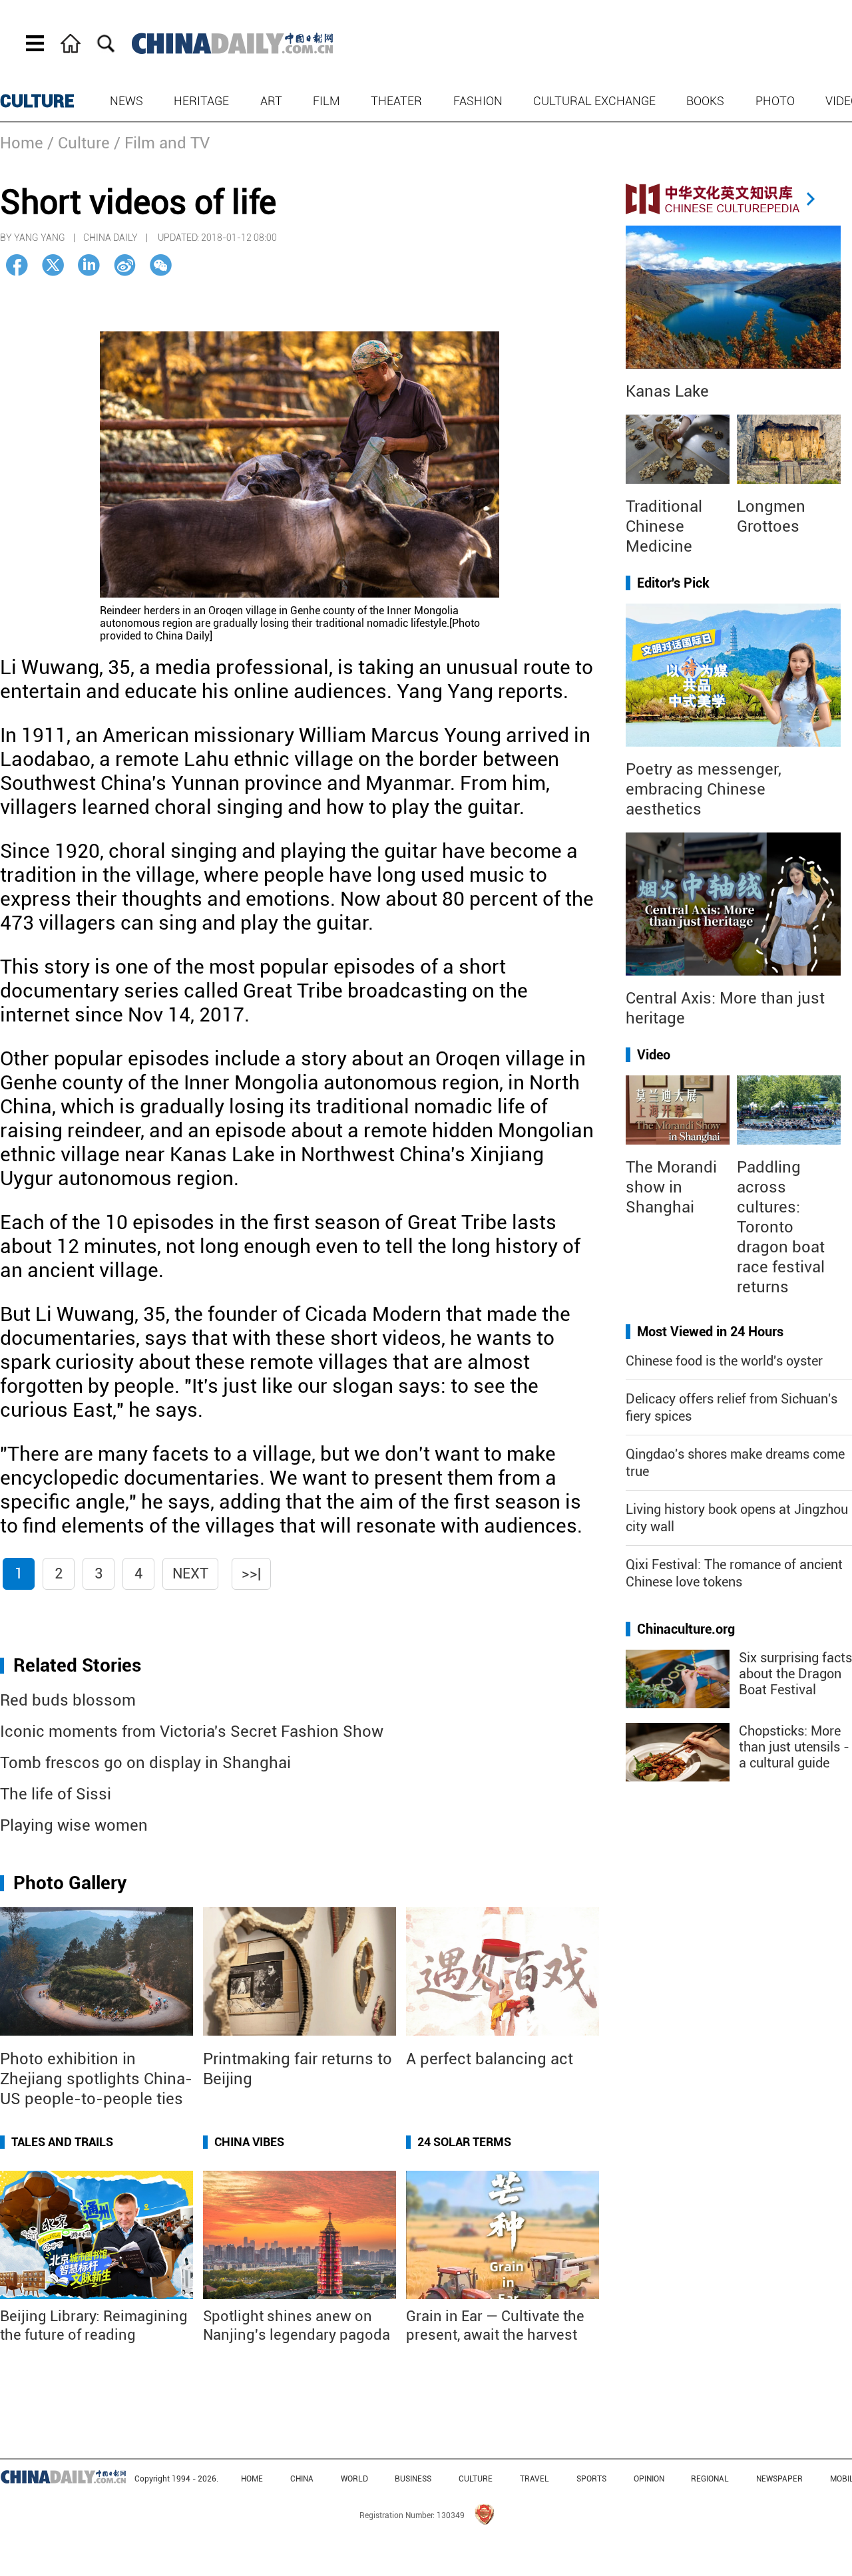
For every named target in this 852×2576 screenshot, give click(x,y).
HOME (252, 2479)
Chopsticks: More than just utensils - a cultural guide (794, 1747)
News (126, 101)
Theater (396, 101)
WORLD (354, 2479)
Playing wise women (74, 1825)
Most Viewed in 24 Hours (710, 1332)
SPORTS (591, 2479)
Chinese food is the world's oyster (724, 1361)
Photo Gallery (70, 1883)
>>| (251, 1573)
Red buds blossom (68, 1700)
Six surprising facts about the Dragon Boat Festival (795, 1674)
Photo (775, 101)
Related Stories (77, 1665)
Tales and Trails (62, 2142)
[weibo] (125, 265)
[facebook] (17, 265)
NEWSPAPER (779, 2479)
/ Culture (79, 143)
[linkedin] (89, 265)
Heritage (201, 101)
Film (326, 101)
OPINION (649, 2479)
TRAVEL (534, 2479)
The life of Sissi (56, 1794)
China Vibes (249, 2142)
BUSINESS (413, 2479)
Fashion (478, 101)
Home (22, 143)
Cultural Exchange (594, 101)
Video (654, 1055)
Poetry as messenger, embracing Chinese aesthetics (704, 789)
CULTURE (37, 101)
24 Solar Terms (464, 2142)
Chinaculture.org (686, 1629)
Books (705, 101)
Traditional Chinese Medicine (664, 526)
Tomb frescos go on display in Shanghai (145, 1763)
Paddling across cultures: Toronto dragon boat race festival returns (781, 1227)
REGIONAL (710, 2479)
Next (190, 1573)
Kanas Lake (667, 391)
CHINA (302, 2479)
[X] (53, 265)
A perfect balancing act (490, 2059)
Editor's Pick (673, 583)
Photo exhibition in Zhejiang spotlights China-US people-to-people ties (96, 2079)
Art (271, 101)
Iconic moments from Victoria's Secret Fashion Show (192, 1732)
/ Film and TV (162, 143)
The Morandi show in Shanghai (671, 1187)
